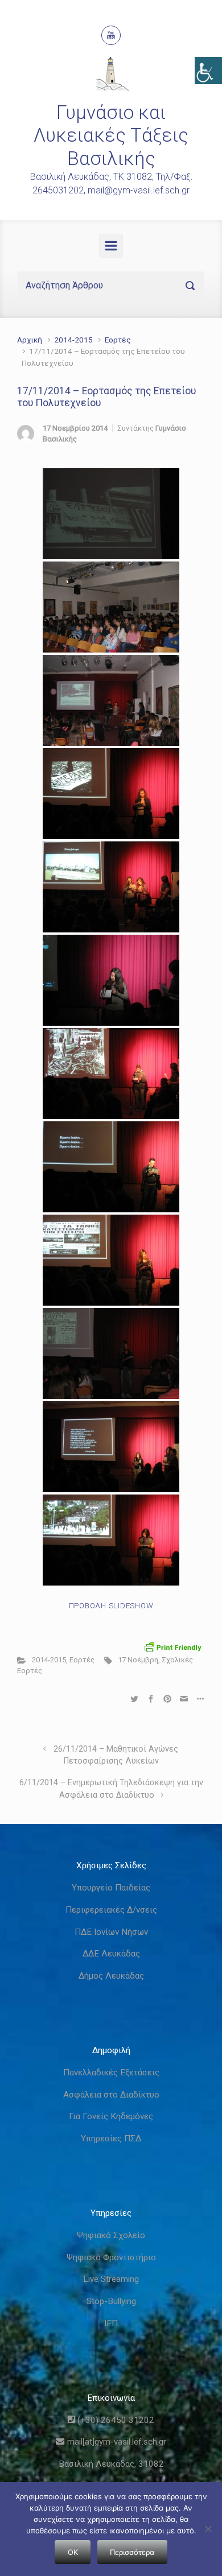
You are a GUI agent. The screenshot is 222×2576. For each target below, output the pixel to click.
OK (73, 2552)
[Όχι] (208, 2529)
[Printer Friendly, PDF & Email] (173, 1647)
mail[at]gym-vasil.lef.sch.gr (115, 2442)
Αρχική (30, 340)
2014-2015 (73, 340)
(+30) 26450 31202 (115, 2420)
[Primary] (111, 246)
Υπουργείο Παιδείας (111, 1888)
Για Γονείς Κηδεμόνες (111, 2116)
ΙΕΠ (111, 2323)
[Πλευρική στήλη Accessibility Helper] (208, 71)
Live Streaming (111, 2279)
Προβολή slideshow (111, 1606)
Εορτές (118, 340)
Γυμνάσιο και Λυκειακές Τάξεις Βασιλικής (111, 135)
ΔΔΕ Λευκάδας (111, 1954)
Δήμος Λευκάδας (111, 1976)
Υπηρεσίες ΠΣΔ (111, 2139)
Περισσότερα (132, 2552)
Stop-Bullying (111, 2301)
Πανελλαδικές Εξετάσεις (111, 2073)
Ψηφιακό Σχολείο (111, 2235)
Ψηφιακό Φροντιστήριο (111, 2257)
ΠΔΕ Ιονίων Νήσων (111, 1932)
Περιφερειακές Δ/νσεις (111, 1910)
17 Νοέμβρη (138, 1660)
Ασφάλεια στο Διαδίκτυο (111, 2095)
